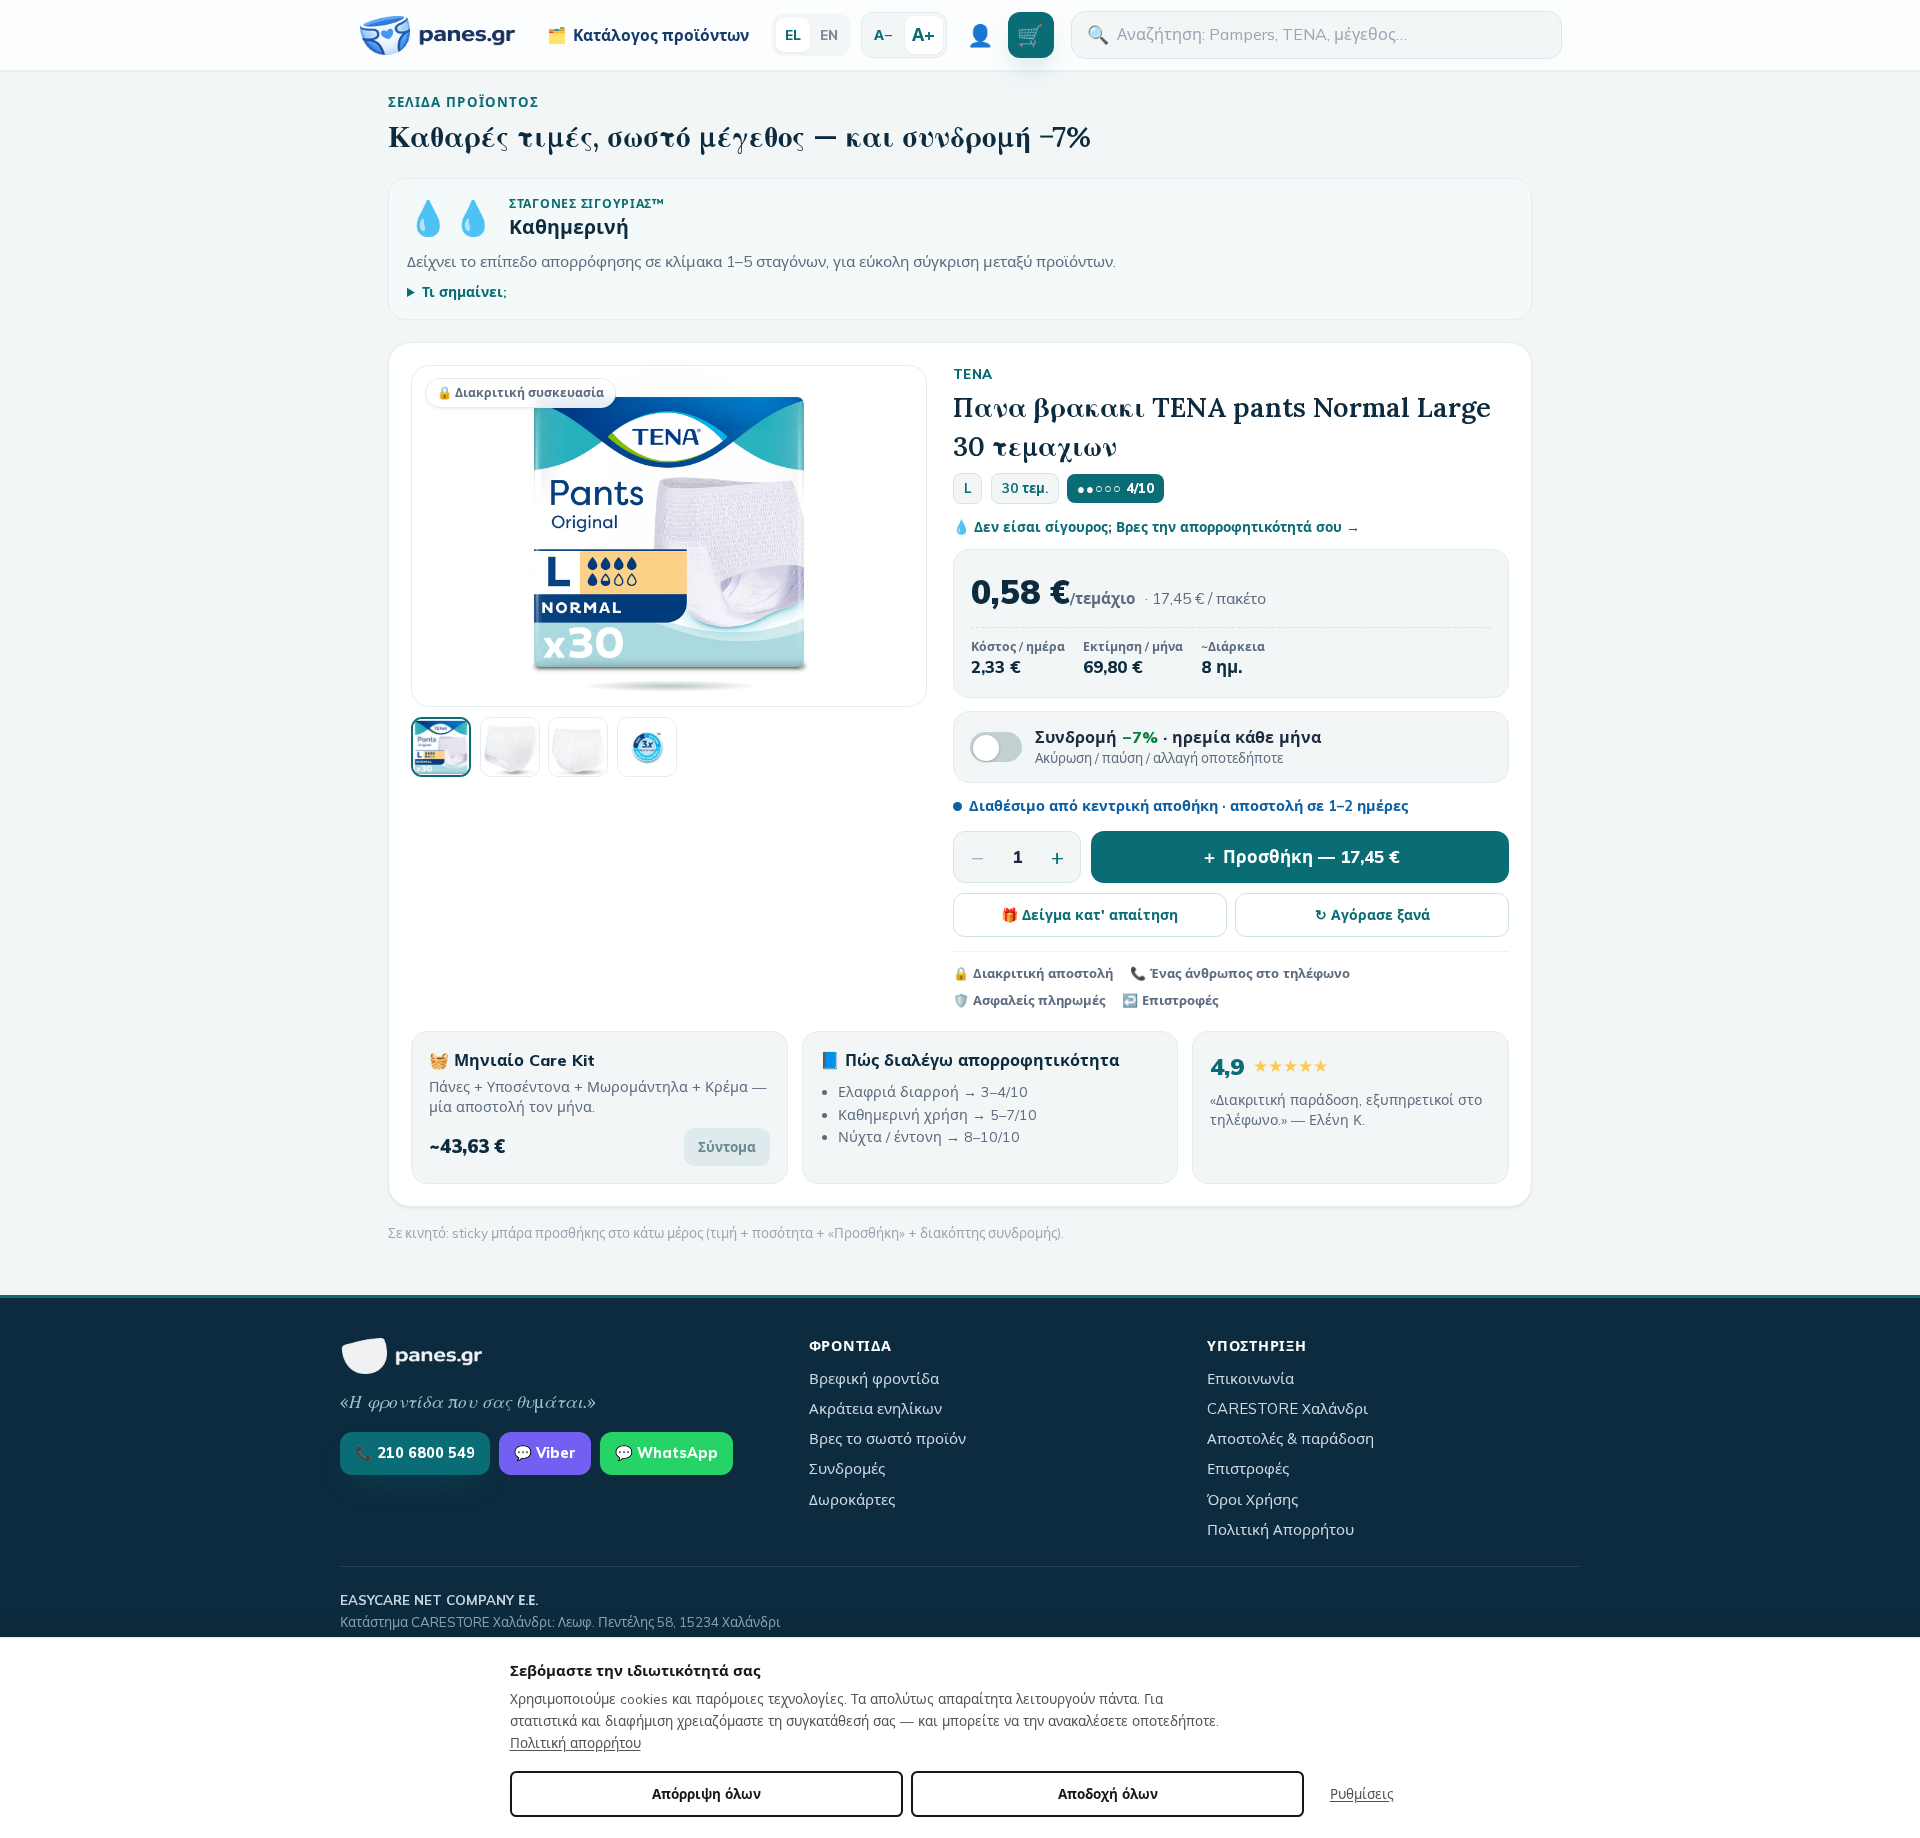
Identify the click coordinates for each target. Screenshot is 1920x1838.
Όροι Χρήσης (1252, 1499)
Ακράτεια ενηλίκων (875, 1408)
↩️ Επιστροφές (1170, 1000)
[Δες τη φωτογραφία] (441, 747)
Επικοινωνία (1250, 1378)
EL (793, 34)
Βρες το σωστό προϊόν (887, 1438)
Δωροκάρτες (852, 1499)
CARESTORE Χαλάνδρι (1287, 1408)
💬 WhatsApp (666, 1453)
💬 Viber (545, 1453)
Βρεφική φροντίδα (874, 1378)
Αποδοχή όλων (1108, 1793)
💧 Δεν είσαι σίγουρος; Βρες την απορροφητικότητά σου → (1156, 526)
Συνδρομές (847, 1468)
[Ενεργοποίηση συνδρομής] (996, 747)
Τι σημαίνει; (464, 291)
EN (829, 34)
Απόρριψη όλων (706, 1793)
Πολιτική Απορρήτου (1280, 1529)
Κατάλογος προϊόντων (648, 35)
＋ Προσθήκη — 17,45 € (1300, 856)
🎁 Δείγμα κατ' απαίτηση (1089, 914)
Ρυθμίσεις (1362, 1793)
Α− (883, 34)
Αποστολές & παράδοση (1290, 1438)
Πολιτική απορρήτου (575, 1742)
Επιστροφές (1248, 1468)
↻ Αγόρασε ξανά (1372, 914)
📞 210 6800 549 (415, 1453)
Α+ (923, 34)
